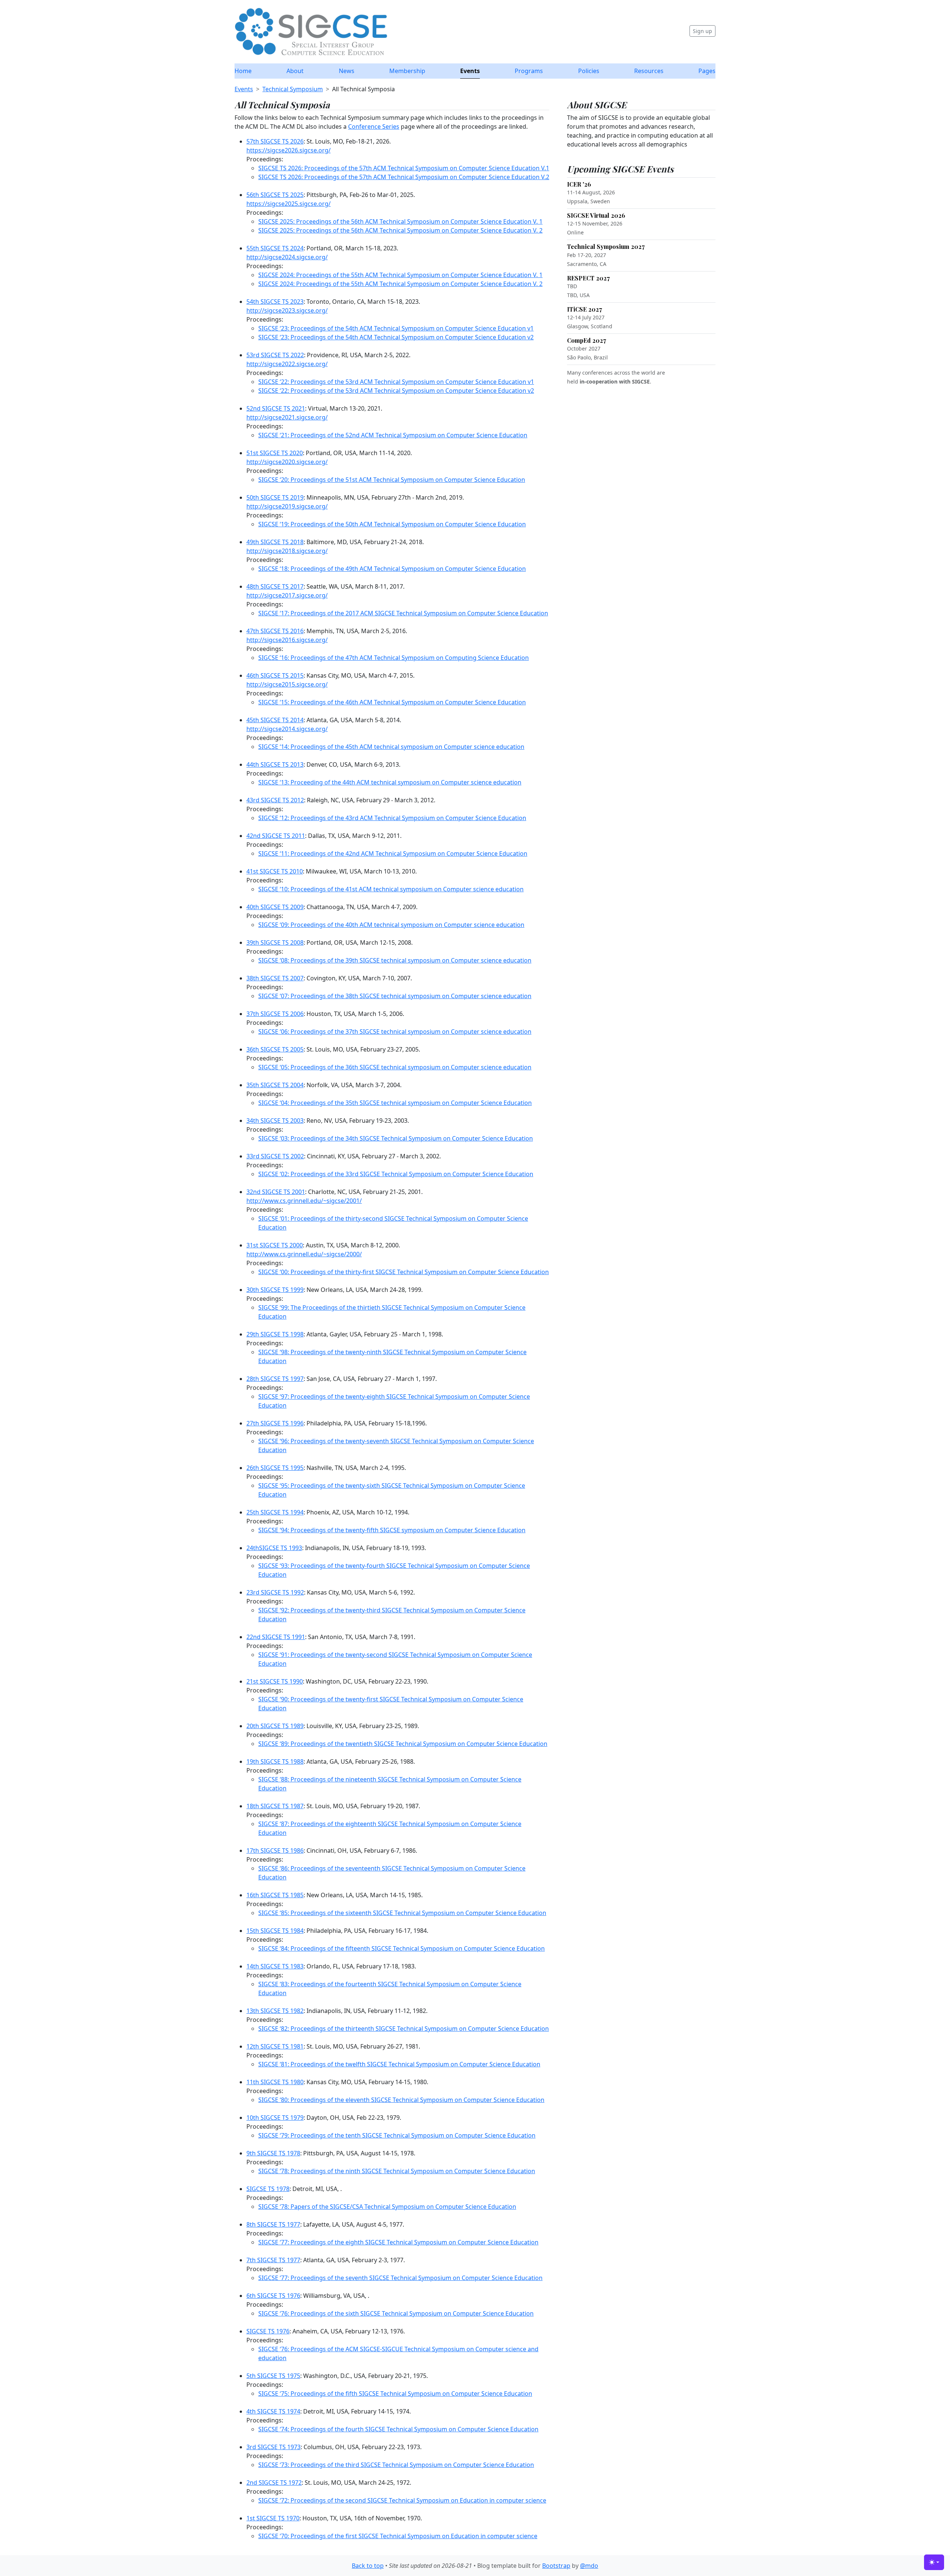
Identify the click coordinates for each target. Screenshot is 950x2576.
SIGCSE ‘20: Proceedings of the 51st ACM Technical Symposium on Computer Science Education (392, 480)
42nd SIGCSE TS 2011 (276, 836)
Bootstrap (556, 2566)
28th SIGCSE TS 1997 (275, 1379)
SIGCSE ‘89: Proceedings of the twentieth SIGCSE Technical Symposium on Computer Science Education (403, 1744)
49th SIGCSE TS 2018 (275, 542)
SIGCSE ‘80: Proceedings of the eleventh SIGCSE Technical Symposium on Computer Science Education (401, 2100)
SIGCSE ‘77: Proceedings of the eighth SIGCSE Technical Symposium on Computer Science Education (398, 2242)
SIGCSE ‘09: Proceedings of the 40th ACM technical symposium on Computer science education (391, 925)
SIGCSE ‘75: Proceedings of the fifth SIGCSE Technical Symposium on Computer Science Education (395, 2394)
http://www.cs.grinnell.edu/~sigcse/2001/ (304, 1201)
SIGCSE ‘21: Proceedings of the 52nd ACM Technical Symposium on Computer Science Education (393, 435)
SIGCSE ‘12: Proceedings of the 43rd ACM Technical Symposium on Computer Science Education (392, 818)
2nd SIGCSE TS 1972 (274, 2483)
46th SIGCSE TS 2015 (275, 675)
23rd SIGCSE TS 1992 (275, 1592)
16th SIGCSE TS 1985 (275, 1895)
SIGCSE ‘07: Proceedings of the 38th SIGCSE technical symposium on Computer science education (395, 996)
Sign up (702, 31)
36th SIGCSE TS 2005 (275, 1049)
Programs (529, 71)
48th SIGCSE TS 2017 (275, 586)
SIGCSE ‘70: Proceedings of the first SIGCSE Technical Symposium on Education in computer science (398, 2536)
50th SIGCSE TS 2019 (275, 497)
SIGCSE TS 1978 (268, 2189)
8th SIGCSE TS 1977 (273, 2224)
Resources (649, 71)
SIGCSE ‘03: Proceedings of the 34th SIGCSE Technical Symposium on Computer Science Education (396, 1138)
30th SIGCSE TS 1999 (275, 1290)
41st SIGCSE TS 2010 (275, 871)
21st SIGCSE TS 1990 (275, 1681)
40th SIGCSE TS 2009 (275, 907)
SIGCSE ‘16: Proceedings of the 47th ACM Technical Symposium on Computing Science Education (394, 658)
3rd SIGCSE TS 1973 (273, 2447)
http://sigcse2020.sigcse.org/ (287, 462)
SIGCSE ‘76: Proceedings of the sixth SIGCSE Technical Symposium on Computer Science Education (396, 2313)
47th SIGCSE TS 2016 (275, 631)
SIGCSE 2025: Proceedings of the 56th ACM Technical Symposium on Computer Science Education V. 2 (400, 230)
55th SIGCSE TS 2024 (275, 248)
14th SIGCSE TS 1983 (275, 1966)
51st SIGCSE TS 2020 (275, 453)
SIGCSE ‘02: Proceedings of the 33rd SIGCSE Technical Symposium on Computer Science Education (396, 1174)
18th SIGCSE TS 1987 (275, 1806)
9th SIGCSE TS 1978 (273, 2153)
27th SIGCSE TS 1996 (275, 1423)
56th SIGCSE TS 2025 (275, 195)
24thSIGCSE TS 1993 (274, 1548)
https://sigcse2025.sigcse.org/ (289, 204)
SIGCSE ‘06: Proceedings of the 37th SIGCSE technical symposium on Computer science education (395, 1032)
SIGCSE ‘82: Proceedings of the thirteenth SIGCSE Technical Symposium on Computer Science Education (404, 2029)
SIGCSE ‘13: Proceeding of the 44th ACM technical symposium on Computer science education (390, 782)
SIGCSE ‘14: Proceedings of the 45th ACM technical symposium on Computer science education (391, 747)
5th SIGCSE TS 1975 (273, 2376)
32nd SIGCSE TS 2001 (276, 1192)
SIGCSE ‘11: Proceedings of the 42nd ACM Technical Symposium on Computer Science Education (393, 853)
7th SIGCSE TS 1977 (273, 2260)
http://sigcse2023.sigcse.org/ (287, 310)
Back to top (368, 2566)
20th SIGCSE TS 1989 (275, 1726)
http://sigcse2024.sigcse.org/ (287, 257)
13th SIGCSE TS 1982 (275, 2011)
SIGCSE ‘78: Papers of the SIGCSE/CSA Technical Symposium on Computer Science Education (387, 2207)
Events (470, 71)
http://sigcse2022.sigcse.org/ (287, 364)
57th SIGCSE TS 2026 (275, 141)
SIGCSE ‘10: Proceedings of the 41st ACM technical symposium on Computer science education (391, 889)
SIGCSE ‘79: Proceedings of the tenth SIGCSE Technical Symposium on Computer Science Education (397, 2135)
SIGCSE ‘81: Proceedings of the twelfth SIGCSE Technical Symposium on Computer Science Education (399, 2064)
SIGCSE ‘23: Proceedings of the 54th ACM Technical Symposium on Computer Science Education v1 (396, 328)
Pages (707, 71)
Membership (407, 71)
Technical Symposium (293, 89)
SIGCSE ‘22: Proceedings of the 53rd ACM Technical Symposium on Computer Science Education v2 (396, 391)
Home (243, 71)
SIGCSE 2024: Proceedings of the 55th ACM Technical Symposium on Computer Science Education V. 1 (400, 275)
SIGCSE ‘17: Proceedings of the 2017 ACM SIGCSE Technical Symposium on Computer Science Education (403, 613)
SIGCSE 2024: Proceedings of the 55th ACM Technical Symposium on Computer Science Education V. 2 (400, 284)
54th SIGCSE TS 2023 (275, 302)
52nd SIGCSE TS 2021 (276, 408)
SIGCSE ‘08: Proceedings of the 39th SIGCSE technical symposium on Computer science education (395, 960)
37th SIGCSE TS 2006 (275, 1014)
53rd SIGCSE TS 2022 (275, 355)
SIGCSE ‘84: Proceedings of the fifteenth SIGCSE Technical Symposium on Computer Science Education (402, 1948)
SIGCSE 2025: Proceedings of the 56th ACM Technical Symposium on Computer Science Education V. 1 (400, 221)
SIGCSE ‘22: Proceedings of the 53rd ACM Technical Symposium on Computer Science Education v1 (396, 382)
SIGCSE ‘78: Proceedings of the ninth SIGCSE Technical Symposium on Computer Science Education (397, 2171)
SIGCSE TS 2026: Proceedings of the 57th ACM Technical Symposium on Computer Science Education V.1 (404, 168)
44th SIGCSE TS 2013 (275, 764)
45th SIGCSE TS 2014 (275, 720)
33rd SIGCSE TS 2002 (275, 1156)
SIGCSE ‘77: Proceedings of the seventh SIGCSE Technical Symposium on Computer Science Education (400, 2278)
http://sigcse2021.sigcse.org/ (287, 417)
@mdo (589, 2566)
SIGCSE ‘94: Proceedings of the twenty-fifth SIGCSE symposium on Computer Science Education (392, 1530)
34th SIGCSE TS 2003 (275, 1121)
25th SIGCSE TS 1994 (275, 1512)
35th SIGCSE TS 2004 (275, 1085)
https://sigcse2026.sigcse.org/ (289, 150)
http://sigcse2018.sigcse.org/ (287, 551)
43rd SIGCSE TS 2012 (275, 800)
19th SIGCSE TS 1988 (275, 1761)
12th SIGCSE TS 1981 (275, 2046)
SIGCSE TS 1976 (268, 2331)
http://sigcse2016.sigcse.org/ (287, 640)
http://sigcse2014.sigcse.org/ (287, 729)
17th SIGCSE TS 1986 (275, 1850)
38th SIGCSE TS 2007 (275, 978)
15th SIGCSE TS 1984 (275, 1931)
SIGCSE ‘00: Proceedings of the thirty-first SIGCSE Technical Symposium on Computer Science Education (404, 1272)
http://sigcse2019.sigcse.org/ (287, 506)
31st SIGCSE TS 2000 (275, 1245)
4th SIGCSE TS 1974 (273, 2411)
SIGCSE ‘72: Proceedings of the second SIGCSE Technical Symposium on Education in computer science (402, 2500)
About (295, 71)
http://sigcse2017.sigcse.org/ (287, 595)
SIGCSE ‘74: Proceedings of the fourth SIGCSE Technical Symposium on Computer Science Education (398, 2429)
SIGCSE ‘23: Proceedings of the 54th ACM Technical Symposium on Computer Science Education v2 (396, 337)
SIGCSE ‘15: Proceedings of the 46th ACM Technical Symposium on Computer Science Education (392, 702)
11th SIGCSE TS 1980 (275, 2082)
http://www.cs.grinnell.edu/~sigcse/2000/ (304, 1254)
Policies (589, 71)
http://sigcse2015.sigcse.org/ (287, 684)
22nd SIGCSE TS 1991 (276, 1637)
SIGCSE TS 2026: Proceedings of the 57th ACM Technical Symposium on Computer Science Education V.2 (404, 177)
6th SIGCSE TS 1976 (273, 2296)
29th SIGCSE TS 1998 (275, 1334)
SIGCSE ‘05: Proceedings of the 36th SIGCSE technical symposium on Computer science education (395, 1067)
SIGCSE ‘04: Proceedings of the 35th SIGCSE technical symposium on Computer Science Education (395, 1103)
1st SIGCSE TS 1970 (273, 2518)
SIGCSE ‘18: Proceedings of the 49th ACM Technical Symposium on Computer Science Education (392, 569)
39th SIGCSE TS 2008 (275, 942)
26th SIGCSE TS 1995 (275, 1468)
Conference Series (374, 126)
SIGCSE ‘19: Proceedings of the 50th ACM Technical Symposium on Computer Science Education (392, 524)
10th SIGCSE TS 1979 (275, 2118)
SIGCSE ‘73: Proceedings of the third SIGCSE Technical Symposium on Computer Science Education (396, 2465)
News (347, 71)
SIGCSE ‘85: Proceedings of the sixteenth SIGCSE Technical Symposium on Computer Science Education (402, 1913)
